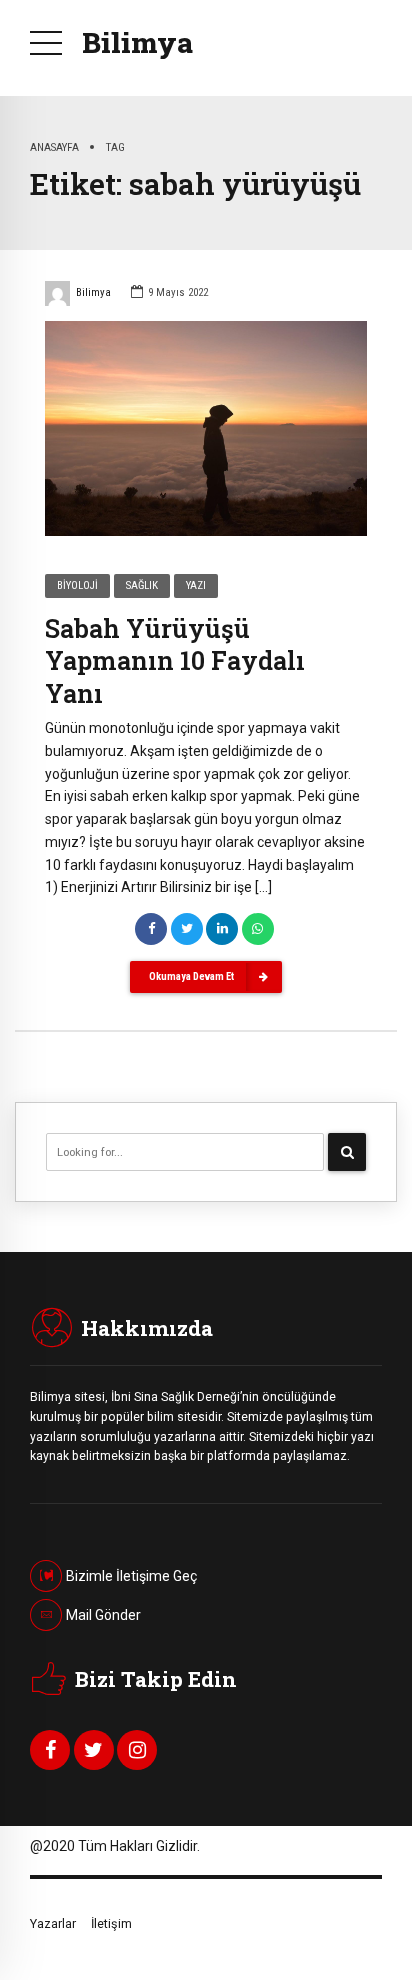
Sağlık (142, 585)
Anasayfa (54, 147)
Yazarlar (53, 1923)
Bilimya (137, 42)
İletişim (111, 1923)
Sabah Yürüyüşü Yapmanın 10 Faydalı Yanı (175, 661)
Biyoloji (77, 585)
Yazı (196, 585)
